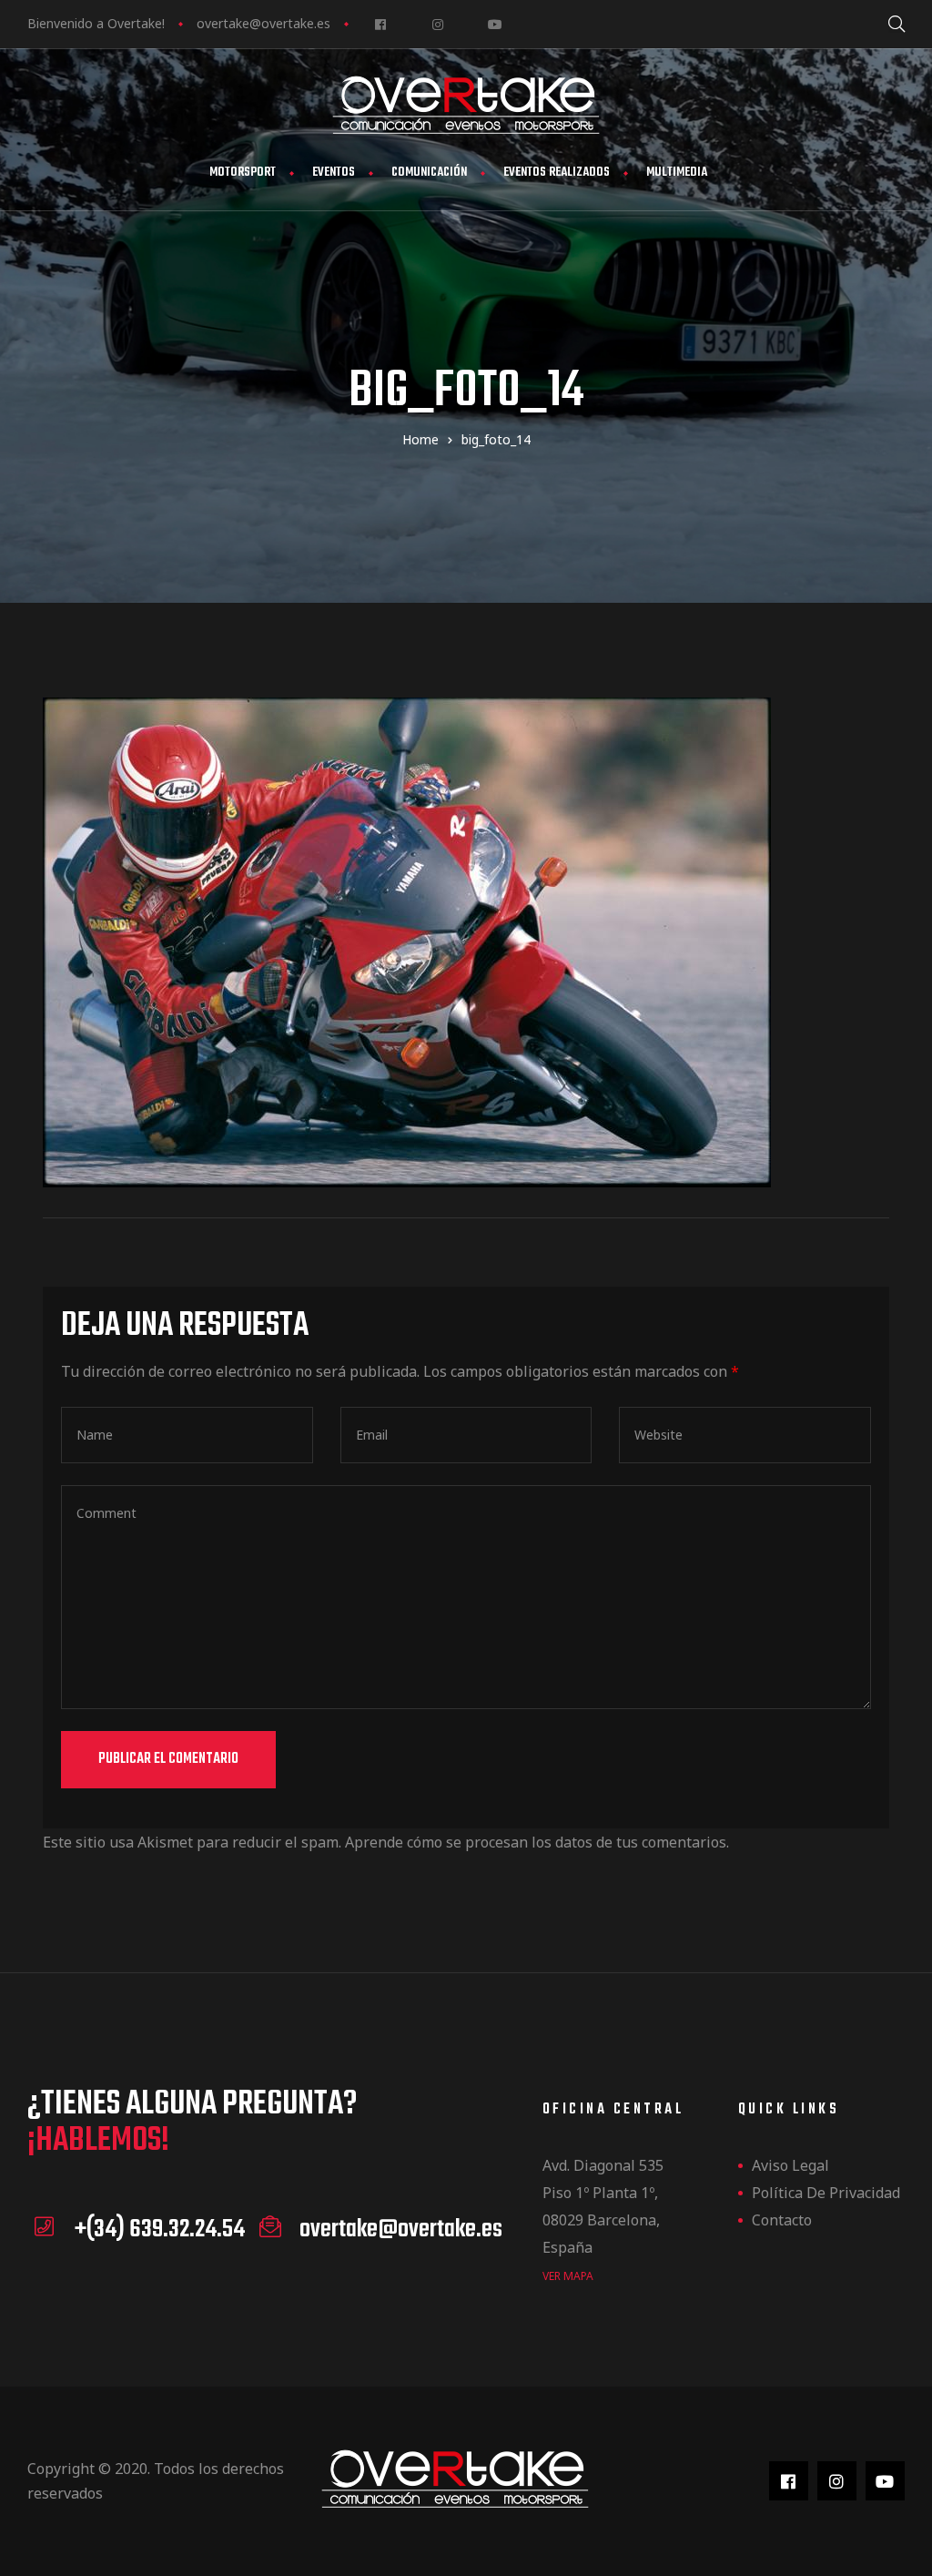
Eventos (334, 173)
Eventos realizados (557, 173)
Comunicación (429, 173)
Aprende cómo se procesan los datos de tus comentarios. (537, 1842)
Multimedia (677, 173)
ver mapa (568, 2276)
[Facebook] (380, 24)
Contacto (782, 2220)
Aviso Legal (790, 2165)
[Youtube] (495, 24)
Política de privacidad (826, 2193)
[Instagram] (437, 24)
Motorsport (243, 173)
